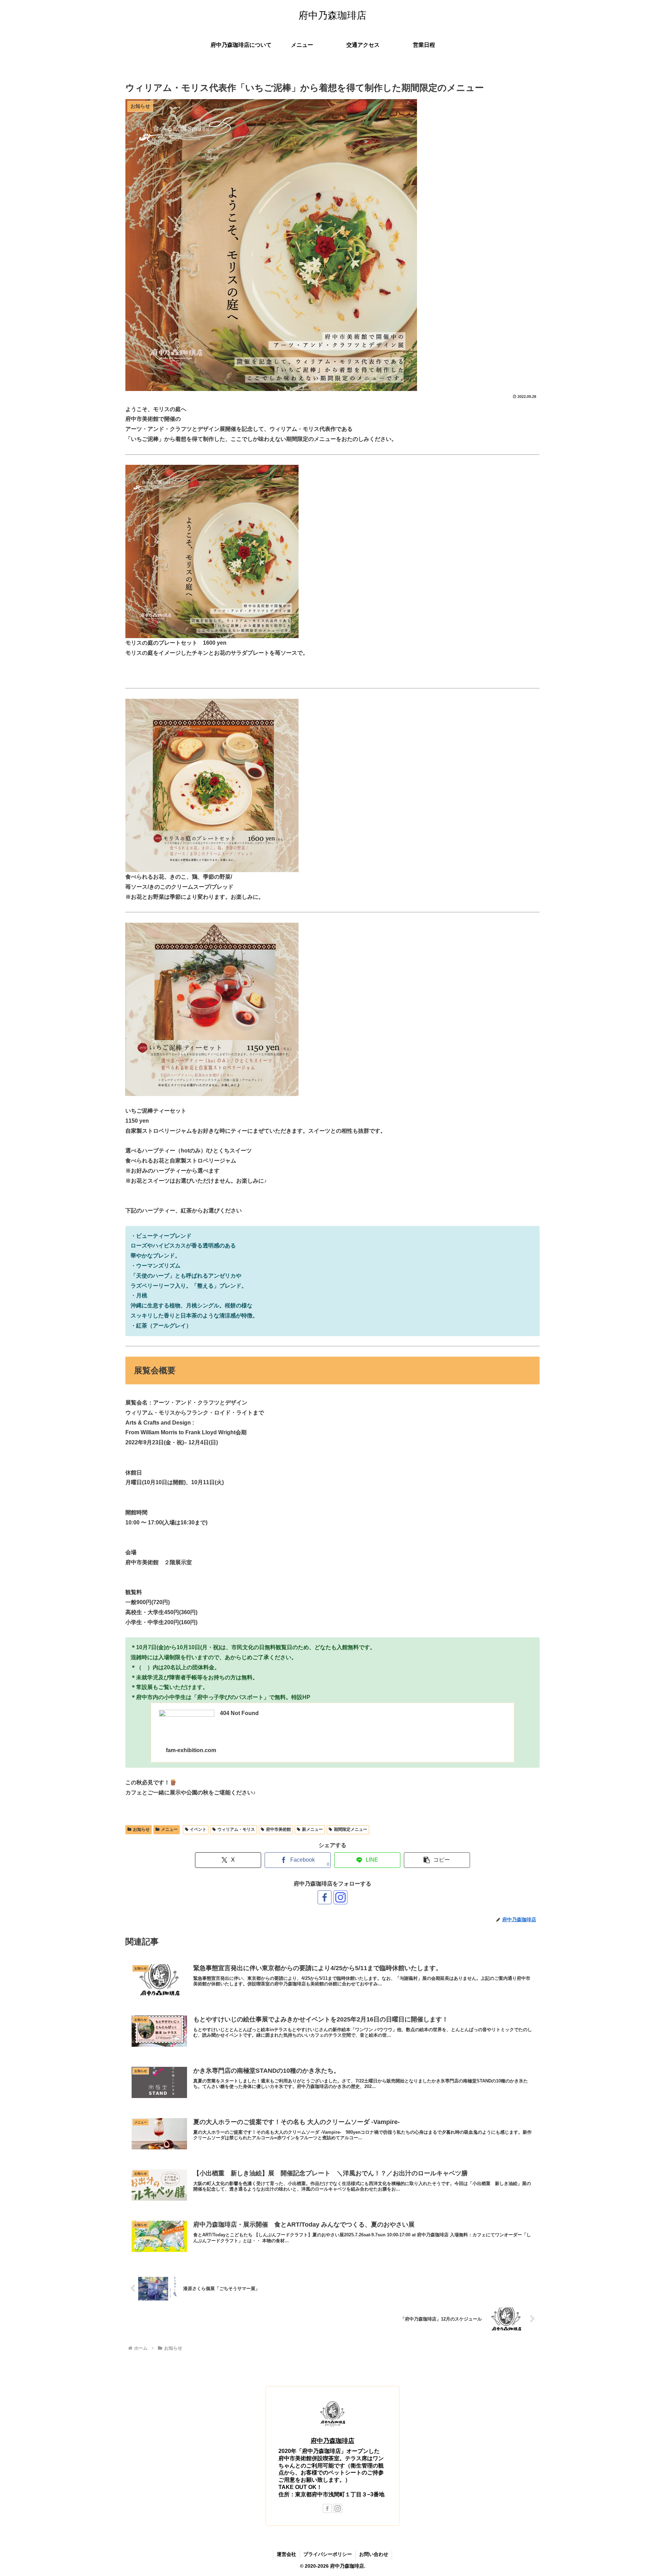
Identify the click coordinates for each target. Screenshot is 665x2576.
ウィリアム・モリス (236, 1829)
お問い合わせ (374, 2554)
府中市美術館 (278, 1829)
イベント (198, 1829)
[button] (437, 1860)
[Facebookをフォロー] (325, 1897)
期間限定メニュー (351, 1829)
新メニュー (312, 1829)
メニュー (169, 1829)
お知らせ (141, 1829)
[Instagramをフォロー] (340, 1897)
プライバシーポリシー (328, 2554)
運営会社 (286, 2554)
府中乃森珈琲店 (332, 2441)
